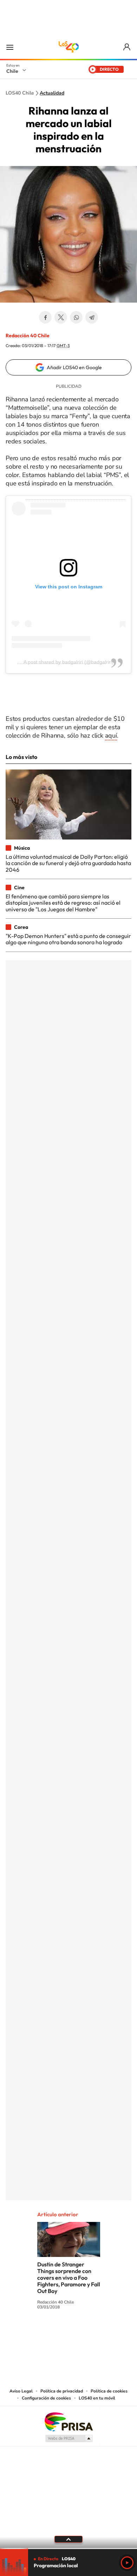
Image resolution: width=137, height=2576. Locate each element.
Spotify (97, 2333)
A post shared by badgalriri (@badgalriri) (68, 662)
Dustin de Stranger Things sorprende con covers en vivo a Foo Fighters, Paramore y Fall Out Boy (69, 2278)
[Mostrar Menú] (10, 47)
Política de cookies (109, 2391)
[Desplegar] (68, 2539)
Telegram (92, 317)
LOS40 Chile (68, 47)
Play (127, 2563)
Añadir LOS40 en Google (74, 367)
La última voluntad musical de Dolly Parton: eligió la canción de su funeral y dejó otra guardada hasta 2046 (68, 863)
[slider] (68, 2549)
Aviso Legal (21, 2391)
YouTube (54, 2333)
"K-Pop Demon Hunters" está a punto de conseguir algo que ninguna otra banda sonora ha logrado (68, 939)
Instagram (40, 2333)
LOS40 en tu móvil (97, 2398)
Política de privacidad (62, 2391)
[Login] (127, 47)
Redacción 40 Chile (28, 336)
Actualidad (52, 93)
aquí (111, 735)
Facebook (45, 317)
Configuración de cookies (46, 2398)
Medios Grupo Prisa (69, 2438)
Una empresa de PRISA (68, 2421)
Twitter (61, 317)
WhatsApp (76, 317)
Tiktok (26, 2333)
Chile (12, 71)
